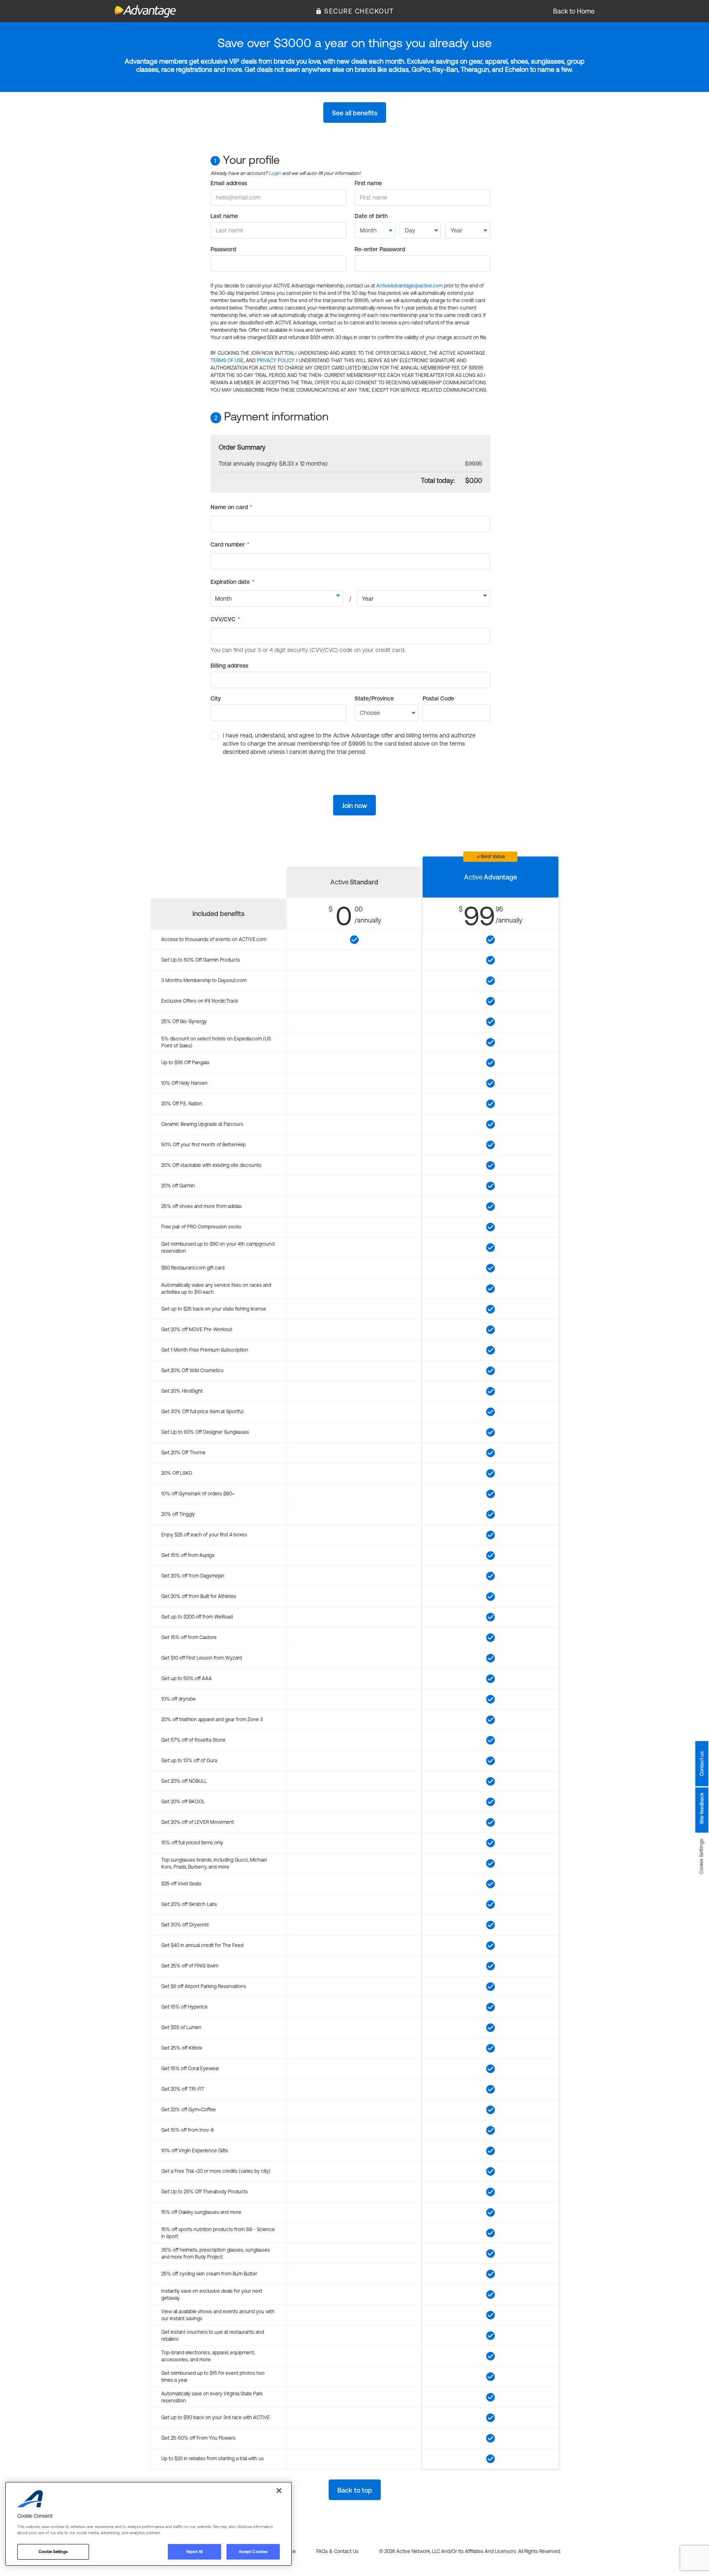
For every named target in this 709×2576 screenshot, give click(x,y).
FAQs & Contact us (337, 2551)
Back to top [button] (355, 2490)
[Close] (279, 2491)
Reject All (194, 2552)
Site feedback (702, 1808)
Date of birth (371, 216)
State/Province (374, 698)
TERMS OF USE (227, 360)
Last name (224, 216)
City (216, 698)
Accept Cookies (253, 2552)
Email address (229, 183)
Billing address (229, 666)
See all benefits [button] (355, 113)
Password (223, 249)
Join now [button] (354, 806)
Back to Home (574, 11)
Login (275, 173)
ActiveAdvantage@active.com (409, 286)
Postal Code (438, 698)
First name (368, 183)
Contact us (702, 1763)
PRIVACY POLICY (276, 360)
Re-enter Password (380, 249)
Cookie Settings (702, 1856)
